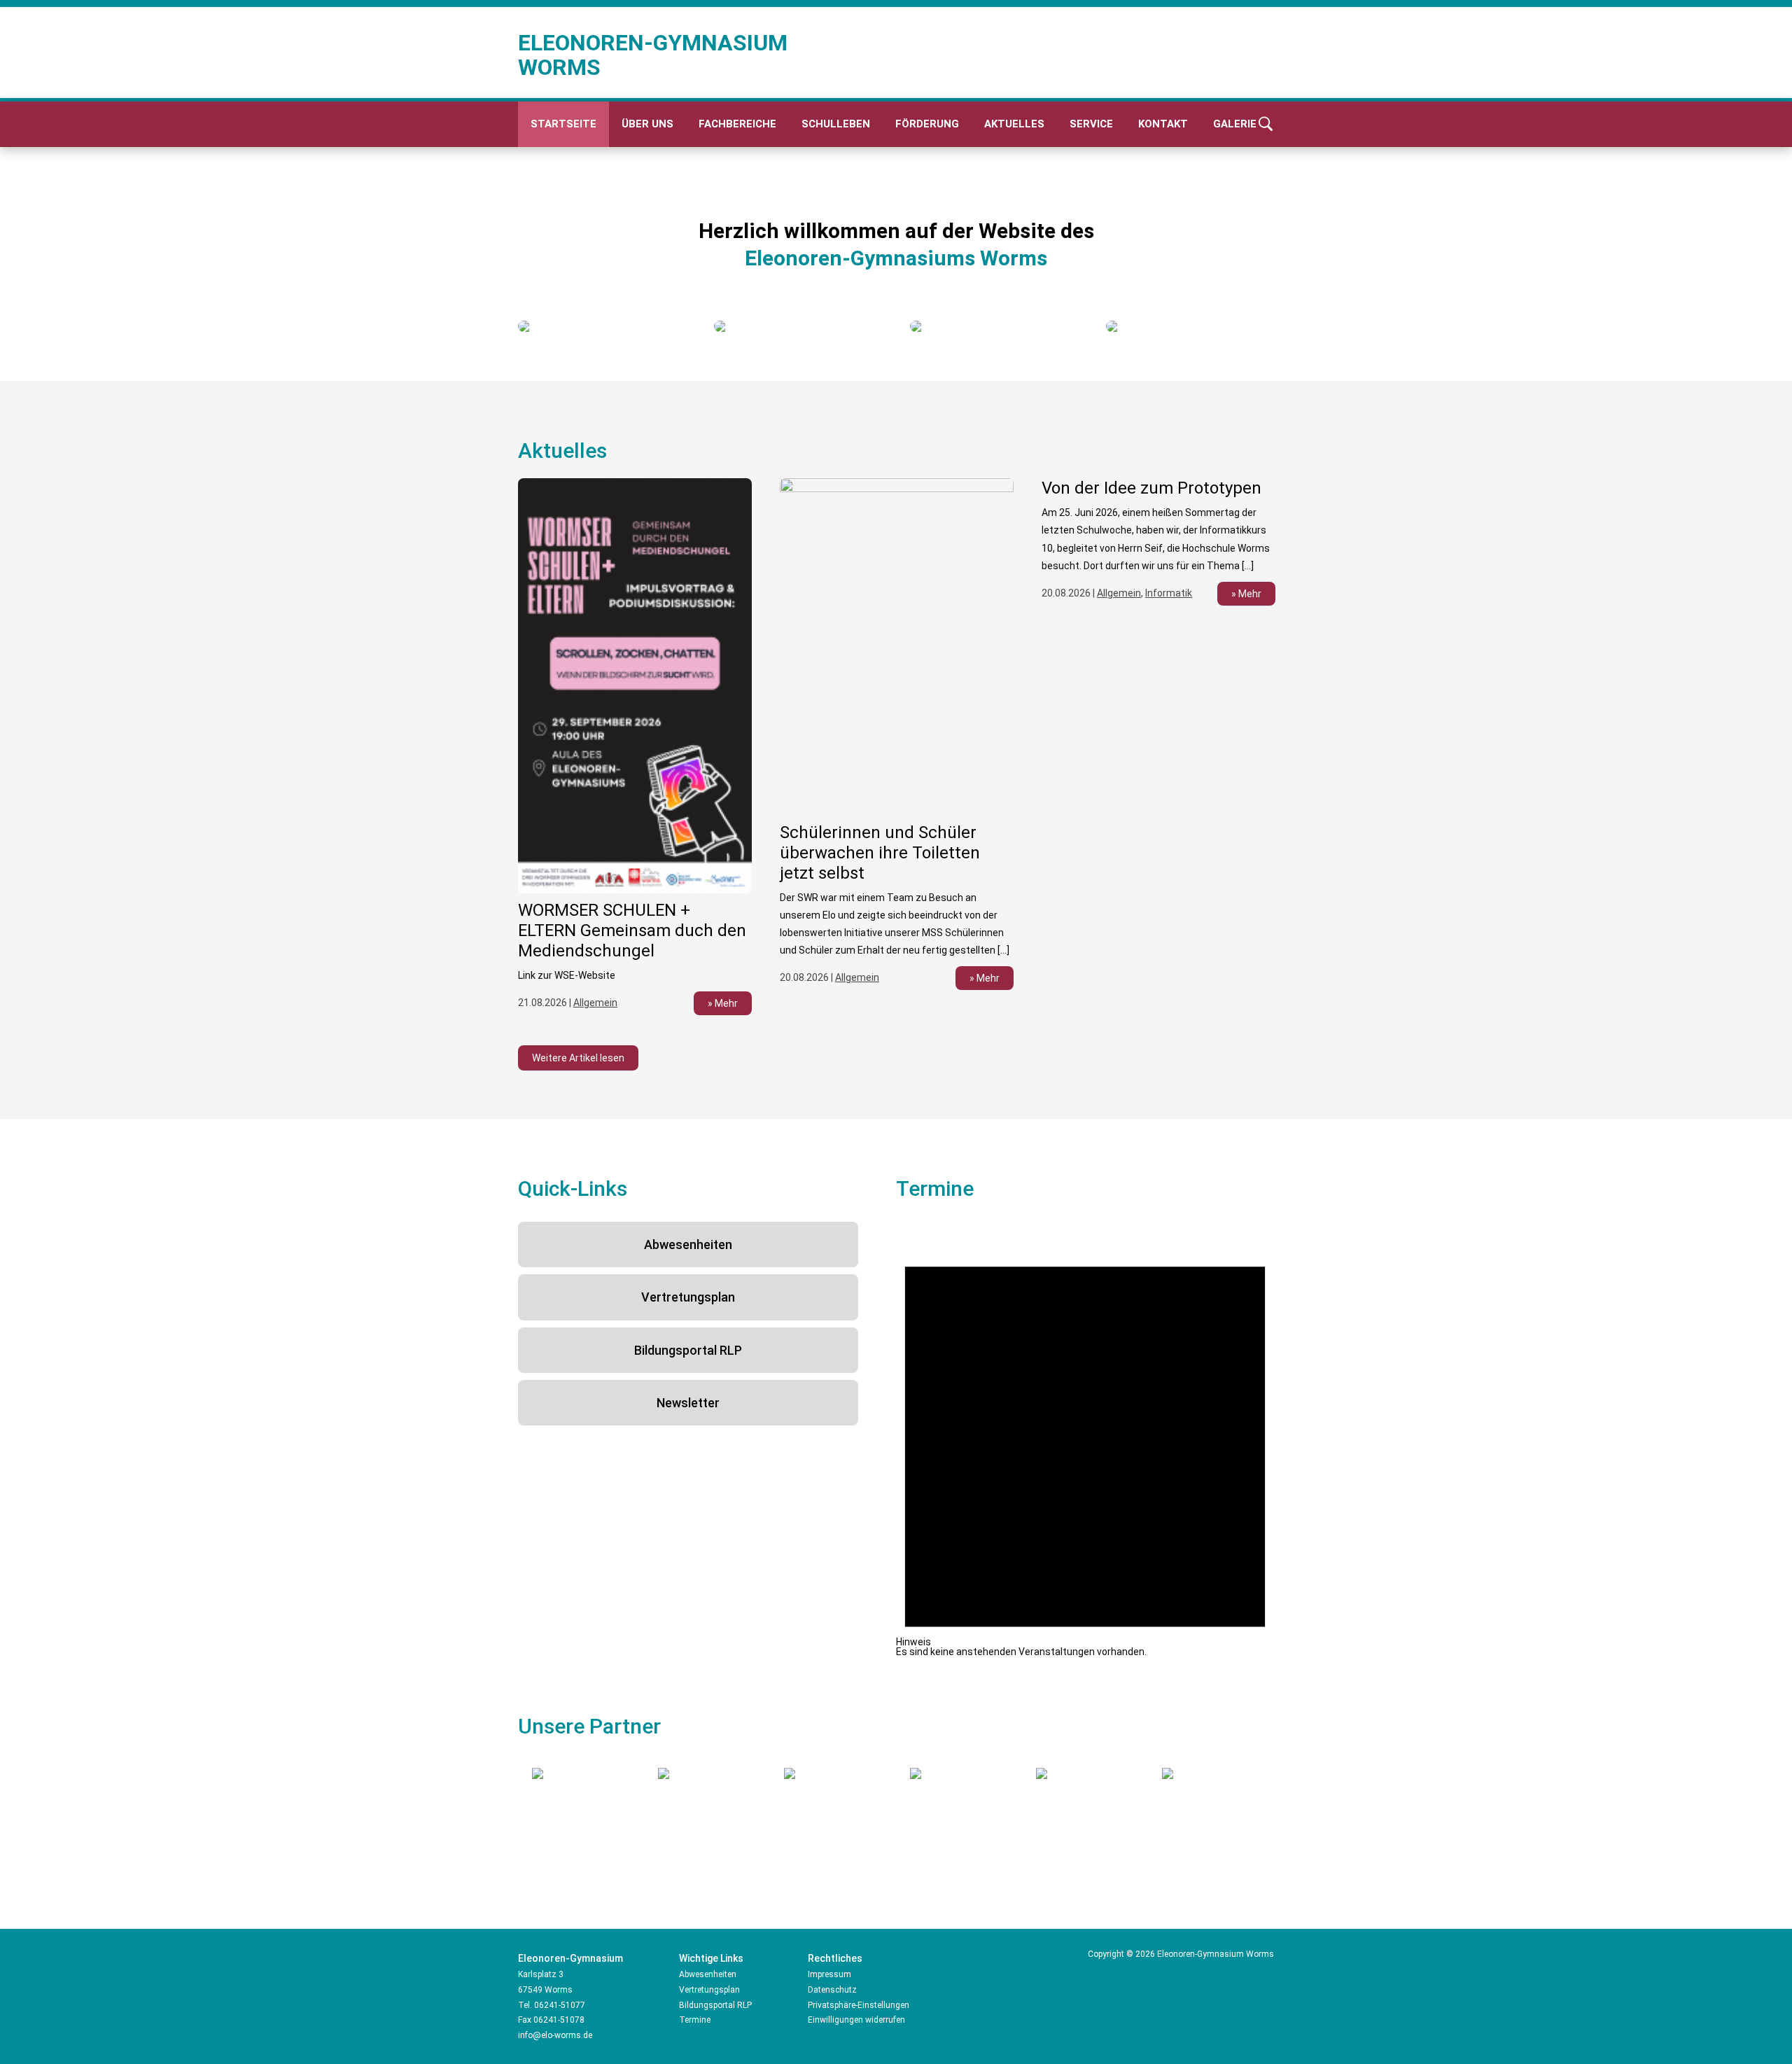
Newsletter (688, 1403)
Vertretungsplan (688, 1297)
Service (1091, 124)
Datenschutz (832, 1990)
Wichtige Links (711, 1958)
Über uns (647, 124)
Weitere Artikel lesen (578, 1058)
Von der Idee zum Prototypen (1151, 488)
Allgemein (595, 1003)
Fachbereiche (737, 124)
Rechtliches (835, 1958)
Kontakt (1163, 124)
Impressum (829, 1974)
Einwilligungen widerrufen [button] (856, 2020)
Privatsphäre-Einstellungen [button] (859, 2005)
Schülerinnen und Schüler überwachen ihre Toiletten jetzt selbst (880, 853)
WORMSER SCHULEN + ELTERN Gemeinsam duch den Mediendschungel (632, 930)
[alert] (1085, 1439)
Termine (695, 2020)
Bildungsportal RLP (688, 1350)
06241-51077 (560, 2005)
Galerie (1235, 124)
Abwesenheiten (688, 1244)
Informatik (1169, 593)
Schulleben (836, 124)
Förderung (927, 124)
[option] (602, 326)
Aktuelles (1014, 124)
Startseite (563, 124)
